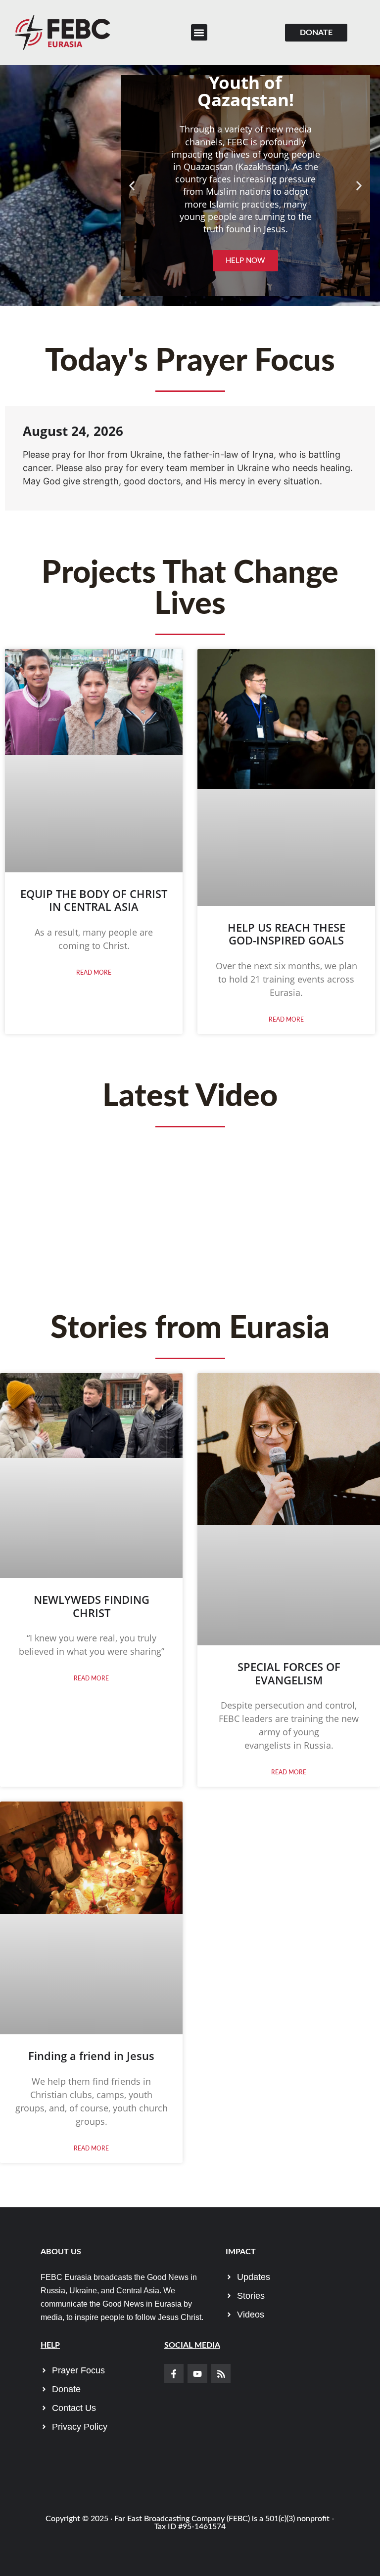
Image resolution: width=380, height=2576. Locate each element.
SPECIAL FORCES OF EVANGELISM (289, 1673)
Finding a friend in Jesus (91, 2056)
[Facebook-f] (174, 2374)
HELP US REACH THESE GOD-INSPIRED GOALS (286, 934)
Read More (94, 973)
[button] (199, 32)
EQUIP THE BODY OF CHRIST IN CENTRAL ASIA (94, 900)
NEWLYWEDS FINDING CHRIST (92, 1606)
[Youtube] (197, 2374)
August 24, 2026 (73, 431)
